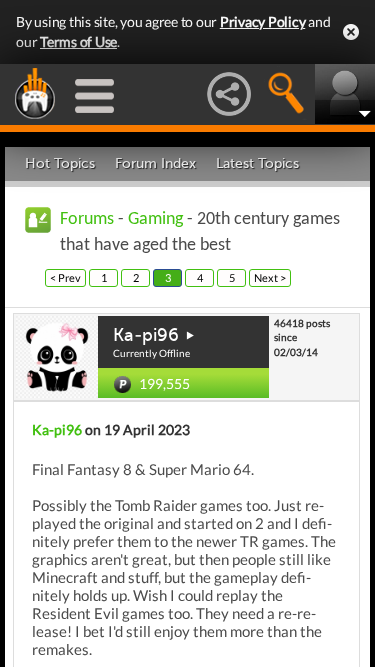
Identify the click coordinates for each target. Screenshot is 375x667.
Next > (270, 277)
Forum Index (155, 163)
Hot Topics (60, 163)
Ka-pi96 (146, 335)
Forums (87, 219)
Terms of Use (78, 41)
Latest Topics (257, 163)
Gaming (155, 219)
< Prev (65, 277)
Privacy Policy (263, 21)
